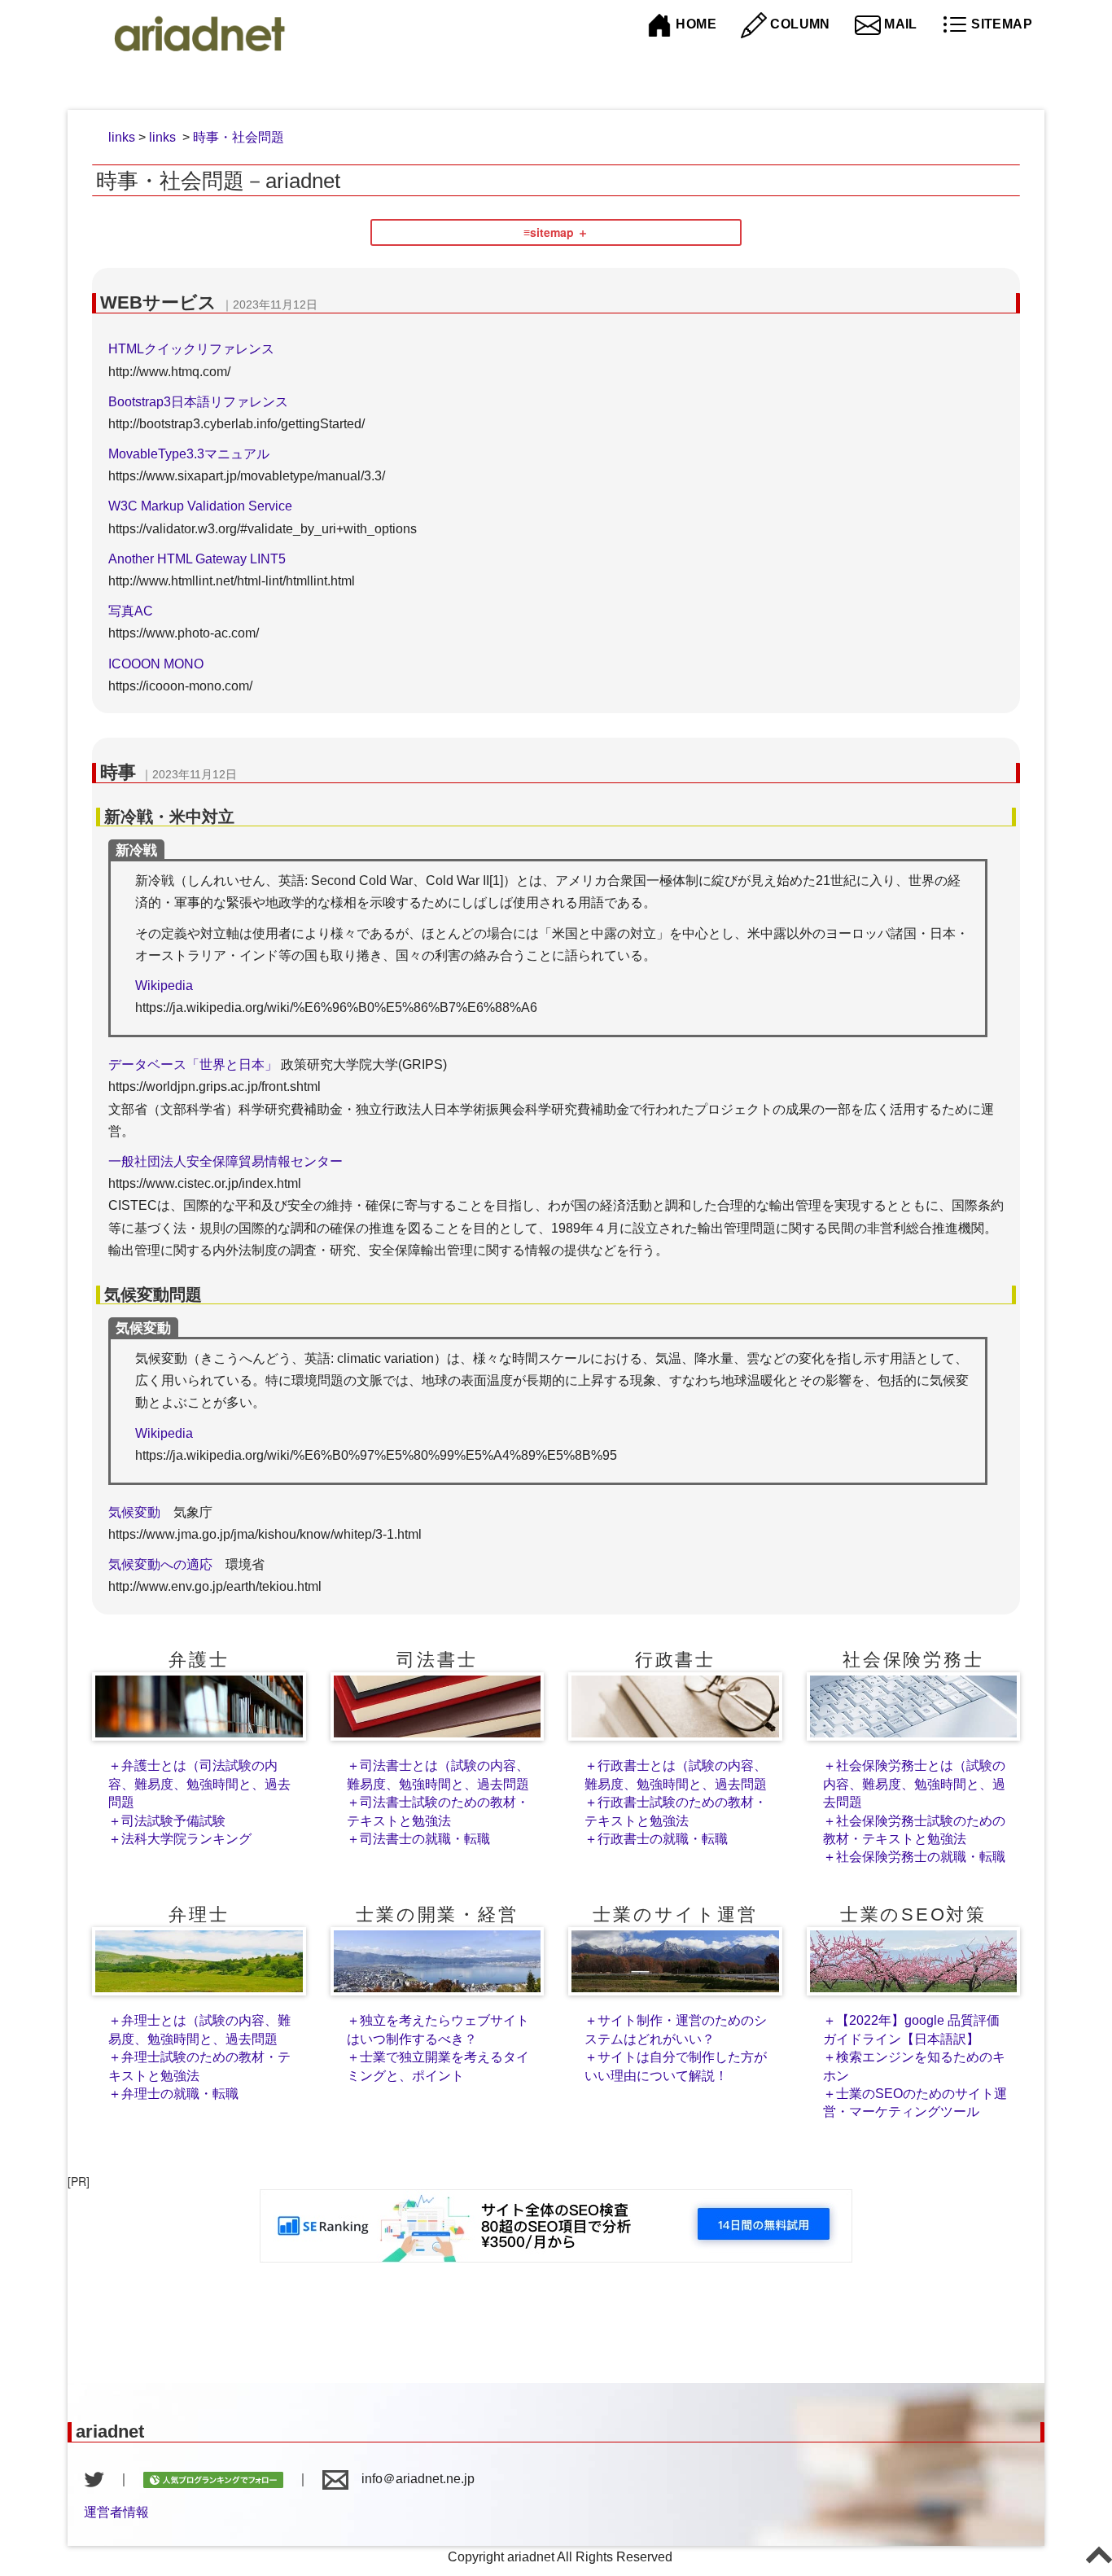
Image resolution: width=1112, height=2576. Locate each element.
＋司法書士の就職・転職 (418, 1839)
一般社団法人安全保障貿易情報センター (225, 1161)
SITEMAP (1000, 24)
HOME (694, 24)
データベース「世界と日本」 (193, 1065)
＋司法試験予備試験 (167, 1821)
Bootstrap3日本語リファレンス (198, 402)
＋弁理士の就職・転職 (173, 2094)
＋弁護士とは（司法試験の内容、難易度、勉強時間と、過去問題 (199, 1784)
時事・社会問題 (239, 137)
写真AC (131, 611)
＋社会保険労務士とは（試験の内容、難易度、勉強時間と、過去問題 (914, 1784)
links (122, 137)
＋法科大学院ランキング (180, 1839)
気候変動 (134, 1512)
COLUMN (799, 24)
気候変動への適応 (160, 1564)
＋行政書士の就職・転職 (656, 1839)
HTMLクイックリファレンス (191, 349)
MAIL (899, 24)
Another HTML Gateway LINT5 (197, 559)
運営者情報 (116, 2512)
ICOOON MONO (156, 664)
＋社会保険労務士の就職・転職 (914, 1857)
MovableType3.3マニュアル (189, 454)
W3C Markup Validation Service (200, 506)
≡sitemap (549, 232)
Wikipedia (164, 986)
